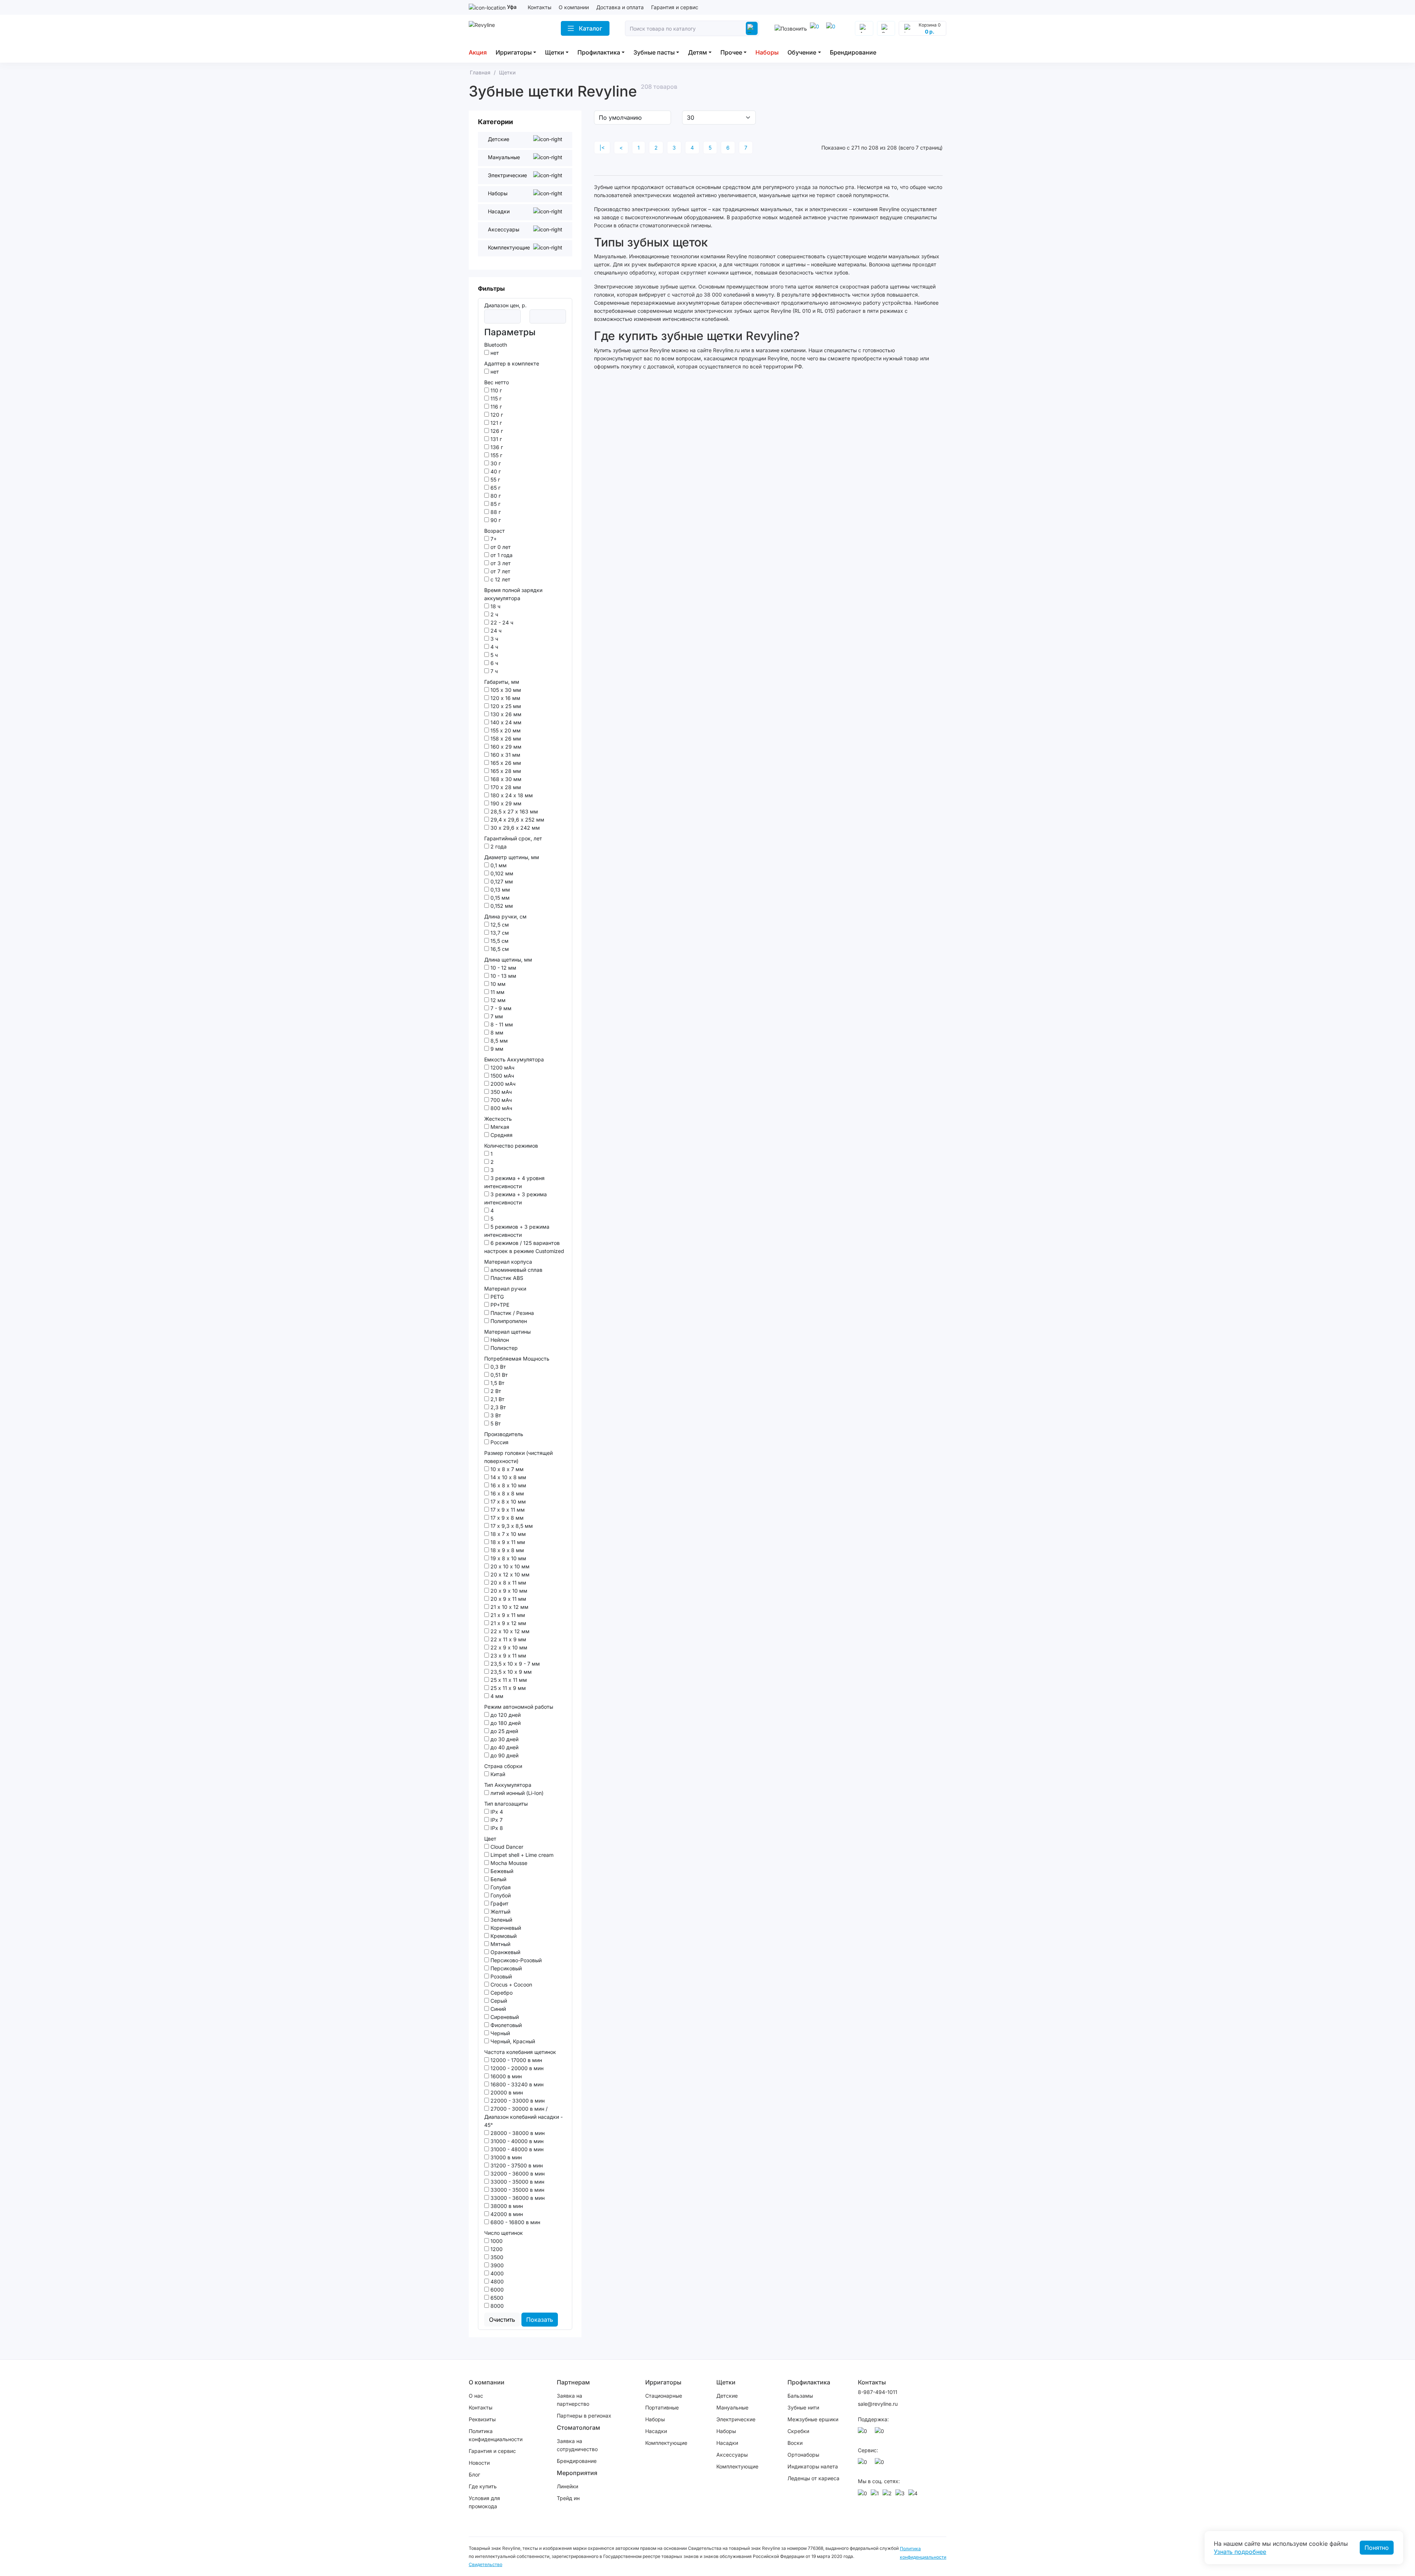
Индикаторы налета (813, 2466)
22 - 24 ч (501, 622)
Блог (474, 2474)
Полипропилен (508, 1321)
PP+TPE (499, 1305)
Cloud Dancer (506, 1847)
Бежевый (501, 1871)
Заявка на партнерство (573, 2400)
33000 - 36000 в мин (517, 2198)
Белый (498, 1879)
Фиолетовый (505, 2025)
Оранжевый (505, 1952)
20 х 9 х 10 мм (508, 1591)
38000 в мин (506, 2206)
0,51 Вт (498, 1375)
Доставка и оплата (620, 7)
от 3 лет (500, 563)
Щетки (555, 52)
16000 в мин (505, 2076)
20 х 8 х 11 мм (508, 1583)
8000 (496, 2306)
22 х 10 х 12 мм (509, 1631)
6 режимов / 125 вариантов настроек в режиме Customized (524, 1247)
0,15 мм (499, 898)
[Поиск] (752, 28)
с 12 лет (500, 579)
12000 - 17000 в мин (516, 2060)
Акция (478, 52)
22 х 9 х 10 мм (508, 1647)
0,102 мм (501, 873)
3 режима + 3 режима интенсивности (516, 1198)
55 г (495, 479)
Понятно (1377, 2548)
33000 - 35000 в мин (517, 2182)
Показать (540, 2320)
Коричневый (505, 1928)
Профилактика (599, 52)
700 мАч (500, 1100)
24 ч (495, 631)
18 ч (495, 606)
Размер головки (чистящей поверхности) (518, 1457)
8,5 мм (498, 1041)
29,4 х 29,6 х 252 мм (517, 820)
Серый (498, 2001)
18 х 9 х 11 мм (507, 1542)
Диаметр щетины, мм (512, 857)
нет (494, 353)
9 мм (496, 1049)
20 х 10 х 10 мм (509, 1566)
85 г (495, 504)
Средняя (501, 1135)
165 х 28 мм (505, 771)
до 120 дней (505, 1715)
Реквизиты (482, 2419)
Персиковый (505, 1968)
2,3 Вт (497, 1407)
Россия (499, 1442)
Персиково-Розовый (515, 1960)
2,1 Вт (497, 1399)
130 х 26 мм (505, 714)
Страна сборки (503, 1766)
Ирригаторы (514, 52)
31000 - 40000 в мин (516, 2141)
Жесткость (498, 1119)
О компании (574, 7)
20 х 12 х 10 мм (509, 1574)
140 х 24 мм (505, 722)
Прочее (731, 52)
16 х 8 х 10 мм (508, 1485)
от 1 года (501, 555)
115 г (495, 398)
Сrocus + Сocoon (511, 1984)
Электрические (736, 2419)
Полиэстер (503, 1348)
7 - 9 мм (500, 1008)
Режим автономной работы (519, 1707)
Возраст (495, 531)
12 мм (497, 1000)
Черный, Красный (512, 2041)
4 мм (496, 1696)
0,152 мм (501, 906)
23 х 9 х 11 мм (508, 1655)
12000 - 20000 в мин (516, 2068)
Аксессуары (732, 2455)
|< (602, 148)
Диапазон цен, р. (505, 305)
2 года (498, 846)
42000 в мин (506, 2214)
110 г (495, 390)
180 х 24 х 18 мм (511, 795)
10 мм (497, 984)
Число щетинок (504, 2233)
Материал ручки (505, 1289)
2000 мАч (502, 1084)
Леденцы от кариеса (813, 2478)
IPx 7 (496, 1820)
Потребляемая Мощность (517, 1359)
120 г (496, 415)
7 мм (496, 1016)
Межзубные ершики (813, 2419)
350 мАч (500, 1092)
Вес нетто (497, 382)
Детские (727, 2396)
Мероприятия (577, 2473)
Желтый (500, 1912)
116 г (495, 407)
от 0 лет (500, 547)
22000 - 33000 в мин (517, 2101)
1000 (496, 2241)
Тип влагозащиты (506, 1804)
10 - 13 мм (503, 976)
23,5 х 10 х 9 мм (510, 1672)
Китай (497, 1774)
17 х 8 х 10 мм (507, 1501)
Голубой (500, 1895)
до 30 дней (504, 1739)
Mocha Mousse (508, 1863)
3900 (496, 2265)
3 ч (494, 639)
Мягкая (499, 1127)
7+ (493, 539)
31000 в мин (505, 2157)
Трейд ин (568, 2498)
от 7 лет (500, 571)
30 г (495, 463)
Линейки (567, 2486)
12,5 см (499, 925)
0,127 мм (501, 881)
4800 (496, 2281)
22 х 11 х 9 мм (508, 1639)
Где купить (483, 2486)
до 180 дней (505, 1723)
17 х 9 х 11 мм (507, 1510)
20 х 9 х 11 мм (508, 1599)
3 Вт (495, 1415)
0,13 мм (499, 890)
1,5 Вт (497, 1383)
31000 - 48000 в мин (516, 2149)
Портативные (662, 2407)
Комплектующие (666, 2443)
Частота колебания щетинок (520, 2052)
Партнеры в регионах (584, 2416)
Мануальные (732, 2407)
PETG (496, 1297)
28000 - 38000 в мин (517, 2133)
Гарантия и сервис (675, 7)
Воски (795, 2443)
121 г (495, 423)
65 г (495, 488)
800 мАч (501, 1108)
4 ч (494, 647)
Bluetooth (496, 345)
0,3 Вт (497, 1367)
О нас (476, 2396)
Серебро (501, 1993)
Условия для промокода (484, 2502)
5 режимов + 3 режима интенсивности (517, 1231)
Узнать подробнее (1240, 2552)
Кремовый (503, 1936)
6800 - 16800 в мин (515, 2222)
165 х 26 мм (505, 763)
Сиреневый (504, 2017)
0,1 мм (498, 865)
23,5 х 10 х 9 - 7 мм (514, 1664)
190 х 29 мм (505, 803)
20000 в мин (506, 2092)
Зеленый (501, 1920)
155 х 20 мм (505, 730)
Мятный (500, 1944)
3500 (496, 2257)
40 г (495, 471)
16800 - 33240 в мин (516, 2084)
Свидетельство (485, 2564)
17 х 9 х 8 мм (506, 1518)
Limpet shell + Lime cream (521, 1855)
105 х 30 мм (505, 690)
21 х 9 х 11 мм (507, 1615)
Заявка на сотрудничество (577, 2445)
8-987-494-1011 (878, 2392)
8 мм (496, 1032)
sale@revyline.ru (878, 2404)
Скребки (798, 2431)
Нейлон (499, 1340)
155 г (496, 455)
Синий (497, 2009)
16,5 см (499, 949)
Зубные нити (803, 2407)
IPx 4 (496, 1812)
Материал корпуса (508, 1262)
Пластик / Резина (511, 1313)
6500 (496, 2298)
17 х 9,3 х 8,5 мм (511, 1526)
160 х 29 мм (505, 747)
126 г (496, 431)
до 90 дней (504, 1755)
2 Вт (495, 1391)
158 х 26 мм (505, 738)
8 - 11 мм (501, 1024)
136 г (496, 447)
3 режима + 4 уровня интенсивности (514, 1182)
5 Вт (495, 1423)
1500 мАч (502, 1076)
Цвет (490, 1839)
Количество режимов (511, 1146)
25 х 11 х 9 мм (507, 1688)
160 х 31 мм (505, 755)
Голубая (500, 1887)
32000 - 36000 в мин (517, 2173)
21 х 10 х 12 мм (509, 1607)
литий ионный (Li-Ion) (516, 1793)
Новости (479, 2463)
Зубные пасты (654, 52)
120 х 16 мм (505, 698)
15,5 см (499, 941)
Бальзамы (800, 2396)
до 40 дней (504, 1747)
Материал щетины (507, 1332)
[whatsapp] (832, 28)
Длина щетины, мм (508, 960)
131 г (495, 439)
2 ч (494, 614)
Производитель (504, 1434)
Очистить (502, 2320)
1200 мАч (502, 1067)
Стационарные (664, 2396)
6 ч (494, 663)
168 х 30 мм (505, 779)
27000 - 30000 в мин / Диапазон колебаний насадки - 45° (523, 2117)
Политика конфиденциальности (496, 2435)
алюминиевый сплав (516, 1270)
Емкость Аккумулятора (514, 1059)
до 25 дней (504, 1731)
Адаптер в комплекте (512, 363)
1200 (496, 2249)
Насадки (656, 2431)
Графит (499, 1903)
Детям (698, 52)
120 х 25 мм (505, 706)
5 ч (493, 655)
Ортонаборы (803, 2455)
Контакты (539, 7)
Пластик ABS (506, 1278)
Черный (499, 2033)
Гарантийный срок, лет (513, 838)
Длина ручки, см (505, 916)
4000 (496, 2273)
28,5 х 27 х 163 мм (513, 811)
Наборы (767, 52)
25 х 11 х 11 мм (508, 1680)
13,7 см (499, 933)
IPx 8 (496, 1828)
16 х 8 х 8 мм (506, 1493)
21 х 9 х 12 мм (508, 1623)
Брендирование (853, 52)
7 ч (493, 671)
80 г (495, 496)
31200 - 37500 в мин (516, 2165)
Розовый (500, 1976)
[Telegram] (816, 28)
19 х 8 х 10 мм (508, 1558)
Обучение (802, 52)
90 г (495, 520)
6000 (496, 2290)
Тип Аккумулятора (508, 1785)
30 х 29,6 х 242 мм (514, 828)
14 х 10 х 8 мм (508, 1477)
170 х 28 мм (505, 787)
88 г (495, 512)
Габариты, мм (502, 682)
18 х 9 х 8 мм (506, 1550)
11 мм (497, 992)
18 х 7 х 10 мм (507, 1534)
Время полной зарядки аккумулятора (513, 594)
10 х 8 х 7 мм (506, 1469)
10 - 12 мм (503, 968)
